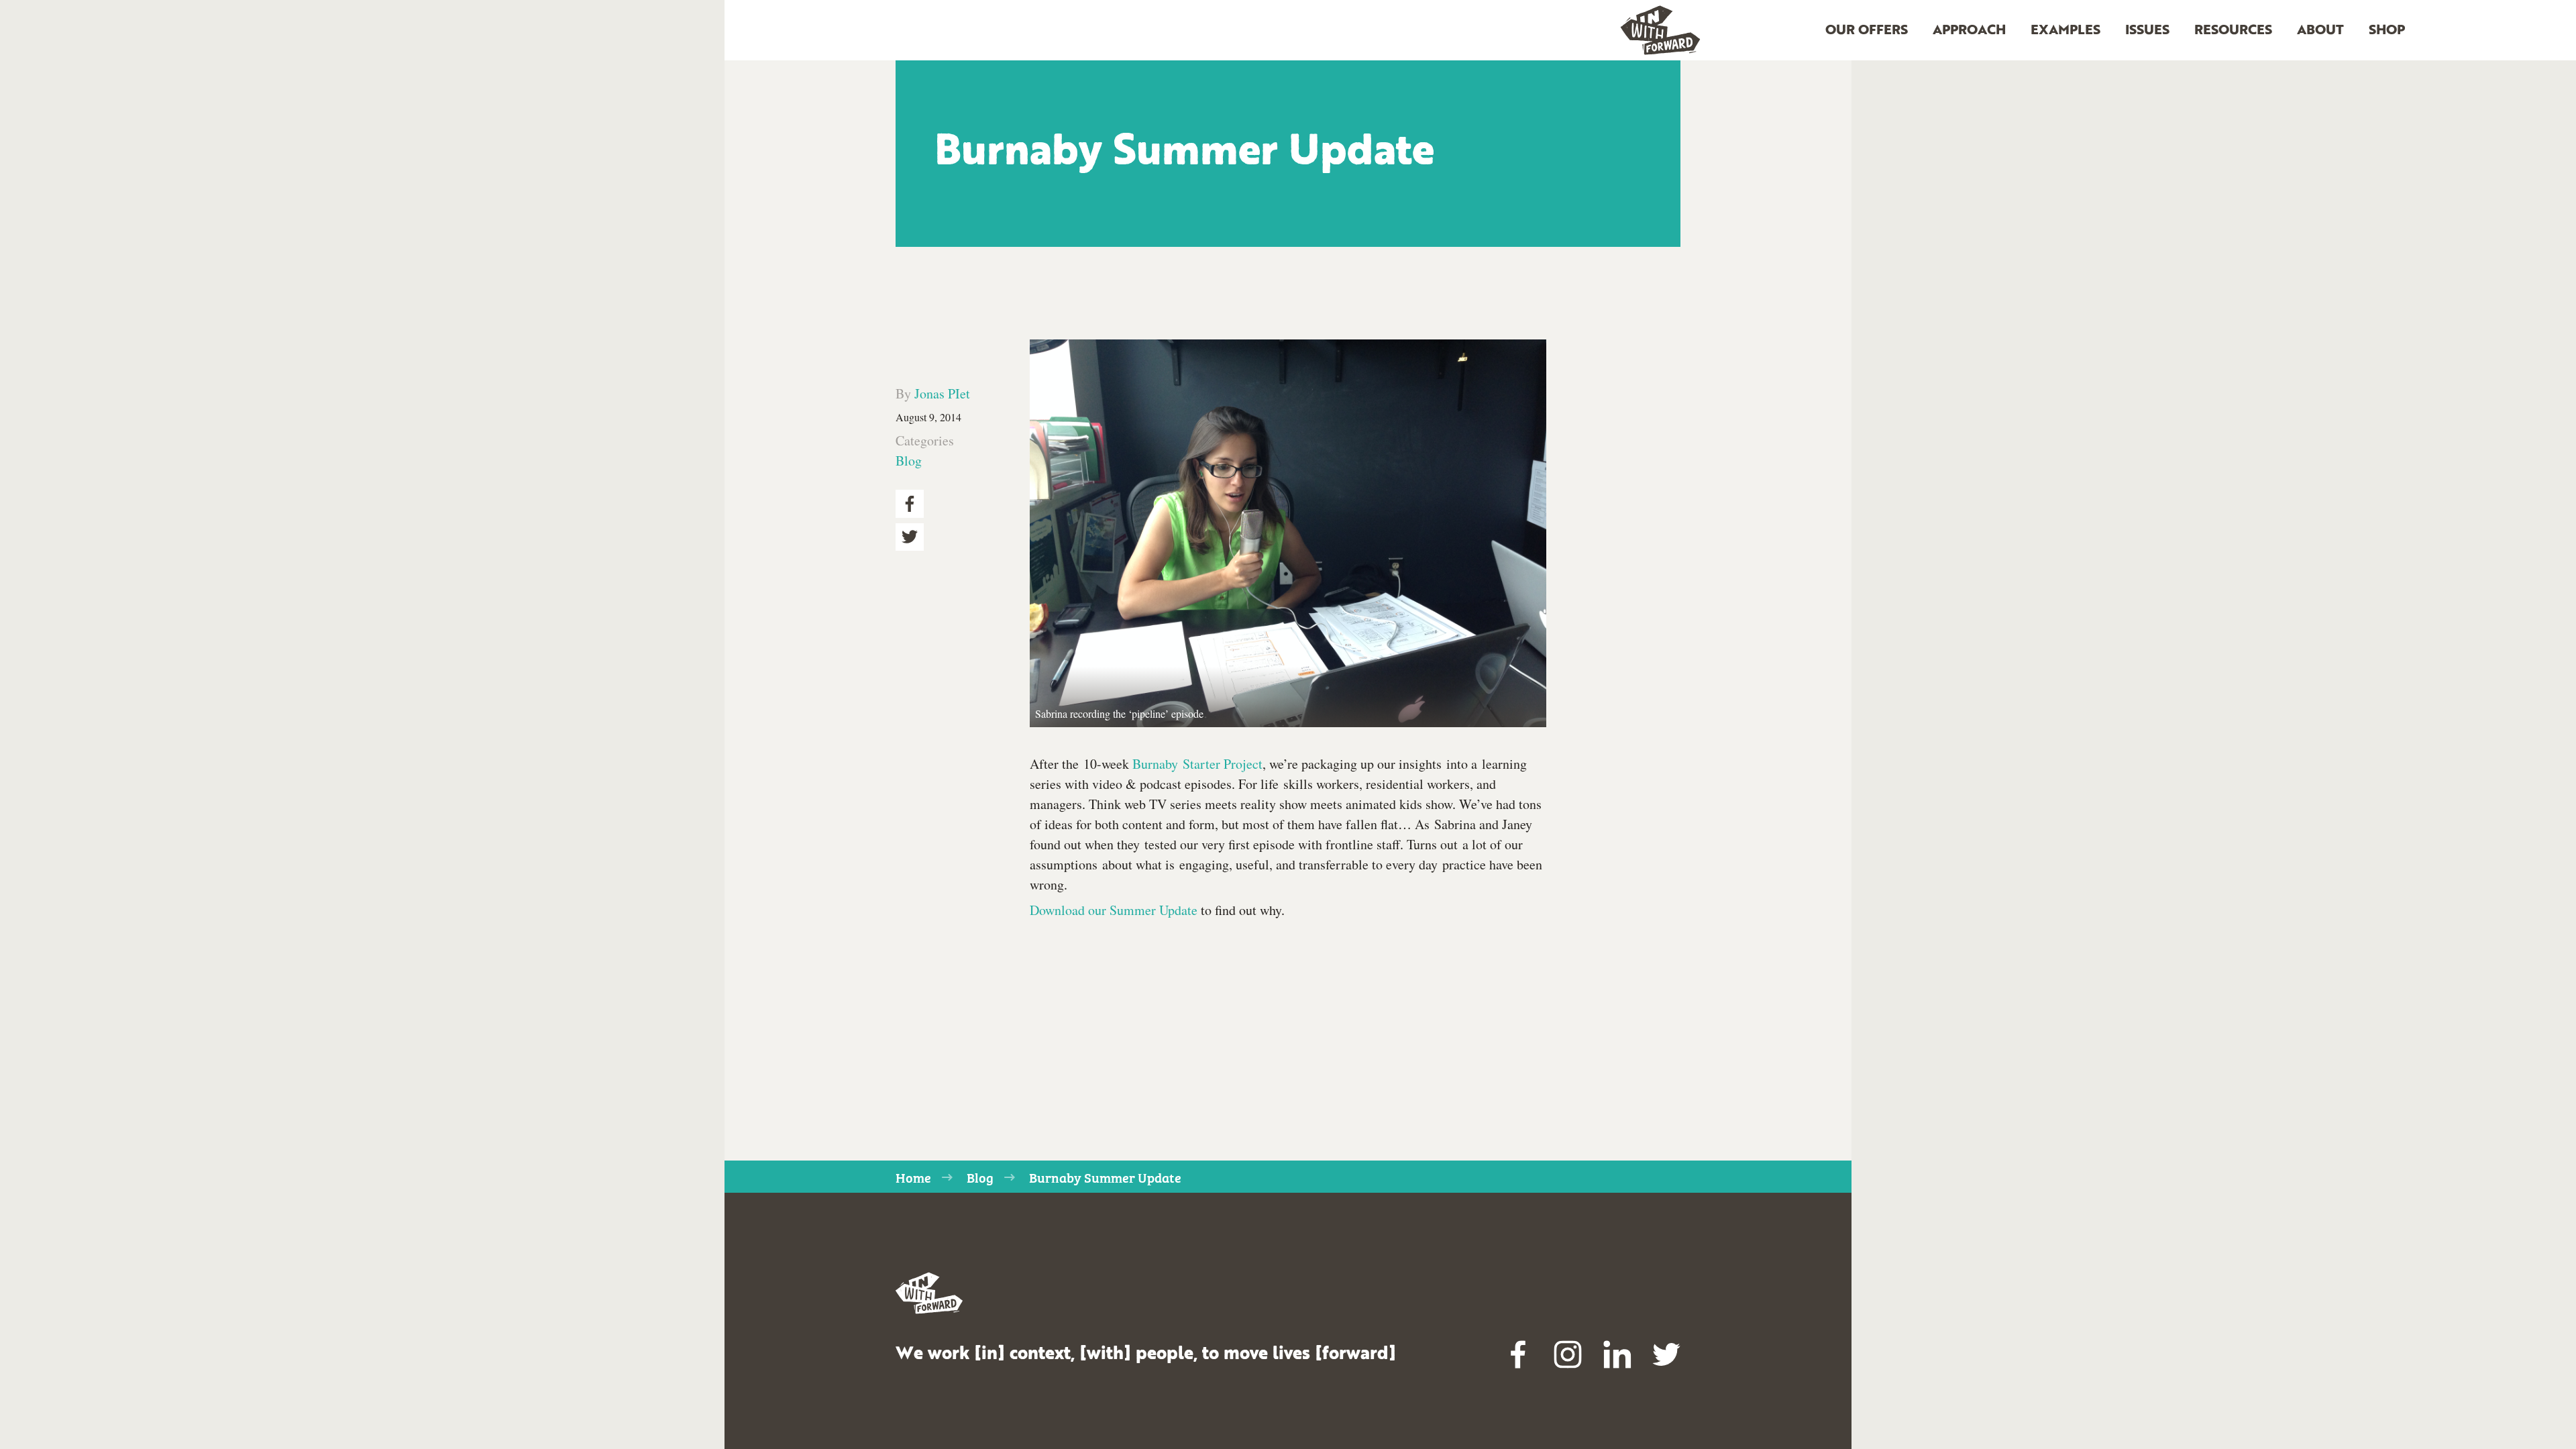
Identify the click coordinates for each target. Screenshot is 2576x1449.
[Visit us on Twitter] (1666, 1354)
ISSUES (2147, 31)
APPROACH (1969, 31)
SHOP (2387, 31)
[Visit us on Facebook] (1519, 1354)
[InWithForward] (1660, 31)
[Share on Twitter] (910, 537)
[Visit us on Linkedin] (1617, 1354)
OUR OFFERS (1867, 31)
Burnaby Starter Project (1197, 764)
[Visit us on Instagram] (1568, 1354)
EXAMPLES (2065, 31)
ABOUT (2320, 31)
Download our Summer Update (1114, 910)
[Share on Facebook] (910, 504)
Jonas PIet (942, 393)
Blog (909, 461)
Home (913, 1177)
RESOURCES (2233, 31)
